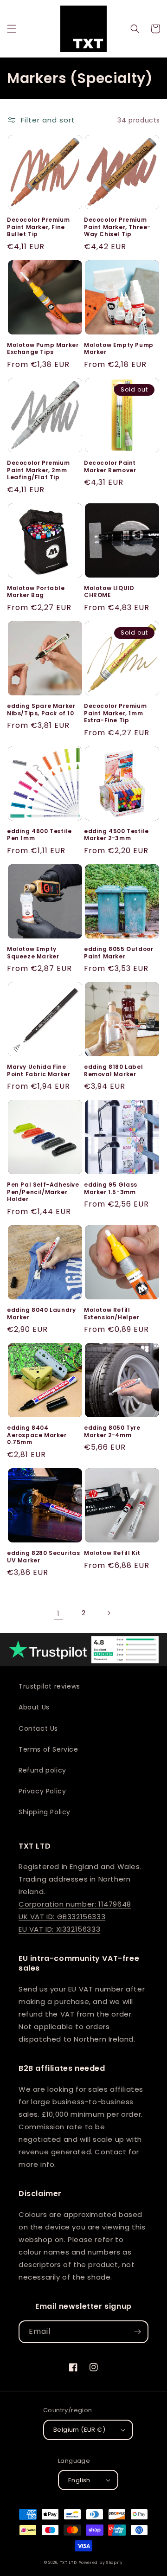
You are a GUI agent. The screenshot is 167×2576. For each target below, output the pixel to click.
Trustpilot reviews (49, 1686)
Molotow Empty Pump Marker (119, 349)
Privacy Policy (42, 1791)
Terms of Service (48, 1749)
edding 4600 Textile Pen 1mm (39, 835)
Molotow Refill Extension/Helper (112, 1314)
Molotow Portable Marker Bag (36, 592)
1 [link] (58, 1613)
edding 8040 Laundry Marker (41, 1314)
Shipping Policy (45, 1812)
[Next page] (109, 1613)
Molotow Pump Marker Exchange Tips (43, 349)
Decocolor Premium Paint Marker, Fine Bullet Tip (38, 227)
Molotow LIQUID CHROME (109, 592)
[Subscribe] (137, 2332)
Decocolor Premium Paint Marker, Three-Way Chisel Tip (117, 227)
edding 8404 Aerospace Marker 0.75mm (37, 1435)
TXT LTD (68, 2563)
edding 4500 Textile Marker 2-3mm (116, 835)
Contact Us (38, 1728)
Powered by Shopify (101, 2563)
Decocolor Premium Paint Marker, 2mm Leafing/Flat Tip (38, 470)
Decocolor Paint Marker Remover (110, 466)
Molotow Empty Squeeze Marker (33, 953)
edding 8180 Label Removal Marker (113, 1070)
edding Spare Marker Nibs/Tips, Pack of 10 (41, 710)
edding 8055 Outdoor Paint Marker (119, 953)
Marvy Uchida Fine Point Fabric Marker (39, 1070)
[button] (12, 29)
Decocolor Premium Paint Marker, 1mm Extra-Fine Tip (115, 713)
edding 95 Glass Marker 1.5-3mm (111, 1188)
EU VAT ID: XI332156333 (59, 1929)
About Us (34, 1707)
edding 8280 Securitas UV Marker (44, 1557)
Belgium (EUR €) (79, 2430)
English (79, 2480)
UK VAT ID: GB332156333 (62, 1917)
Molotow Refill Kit (112, 1553)
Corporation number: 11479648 (75, 1904)
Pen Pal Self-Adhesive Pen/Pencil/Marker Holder (43, 1192)
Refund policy (42, 1770)
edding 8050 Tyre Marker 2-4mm (112, 1431)
